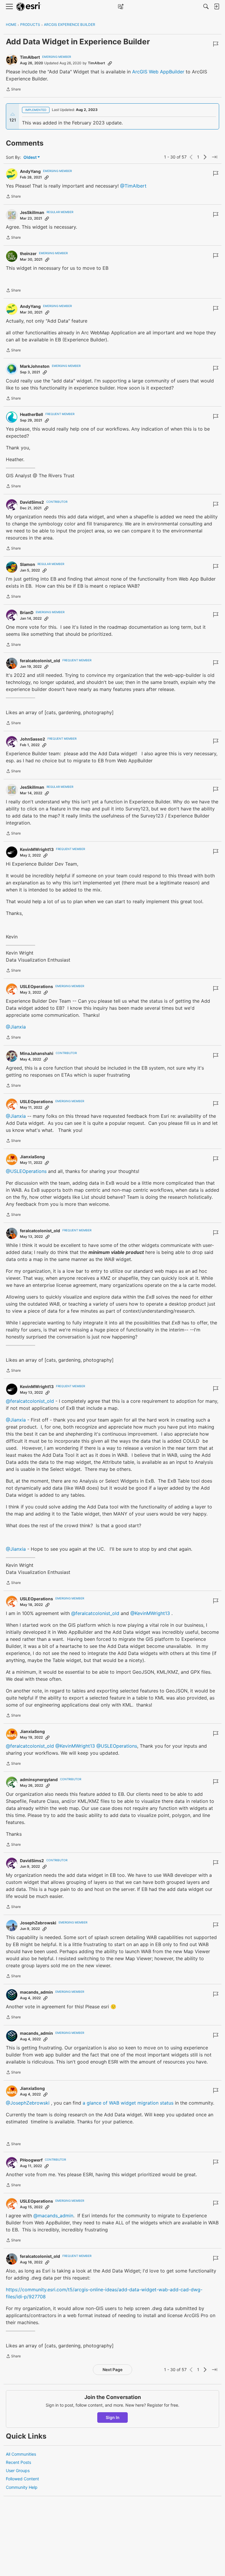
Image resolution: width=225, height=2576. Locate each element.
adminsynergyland (39, 1780)
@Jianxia (16, 1027)
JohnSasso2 (33, 739)
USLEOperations (36, 986)
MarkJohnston (35, 366)
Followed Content (22, 2479)
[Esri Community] (29, 7)
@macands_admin (53, 2216)
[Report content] (216, 44)
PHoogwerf (31, 2160)
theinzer (28, 253)
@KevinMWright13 (150, 1613)
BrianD (27, 612)
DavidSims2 (32, 502)
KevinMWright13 (37, 849)
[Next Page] (205, 157)
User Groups (18, 2470)
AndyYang (30, 171)
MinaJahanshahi (37, 1053)
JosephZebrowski (38, 1923)
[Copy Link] (110, 63)
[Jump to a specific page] (214, 157)
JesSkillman (32, 212)
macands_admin (36, 1992)
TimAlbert (30, 57)
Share (13, 90)
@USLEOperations (26, 1171)
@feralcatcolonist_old (30, 1401)
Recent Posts (18, 2462)
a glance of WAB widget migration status (128, 2103)
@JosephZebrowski (28, 2103)
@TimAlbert (133, 186)
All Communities (21, 2454)
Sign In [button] (113, 2417)
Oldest (30, 157)
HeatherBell (31, 414)
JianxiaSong (32, 1157)
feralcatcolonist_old (40, 661)
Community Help (22, 2487)
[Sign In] (217, 6)
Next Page (112, 2370)
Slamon (28, 564)
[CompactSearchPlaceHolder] (206, 6)
